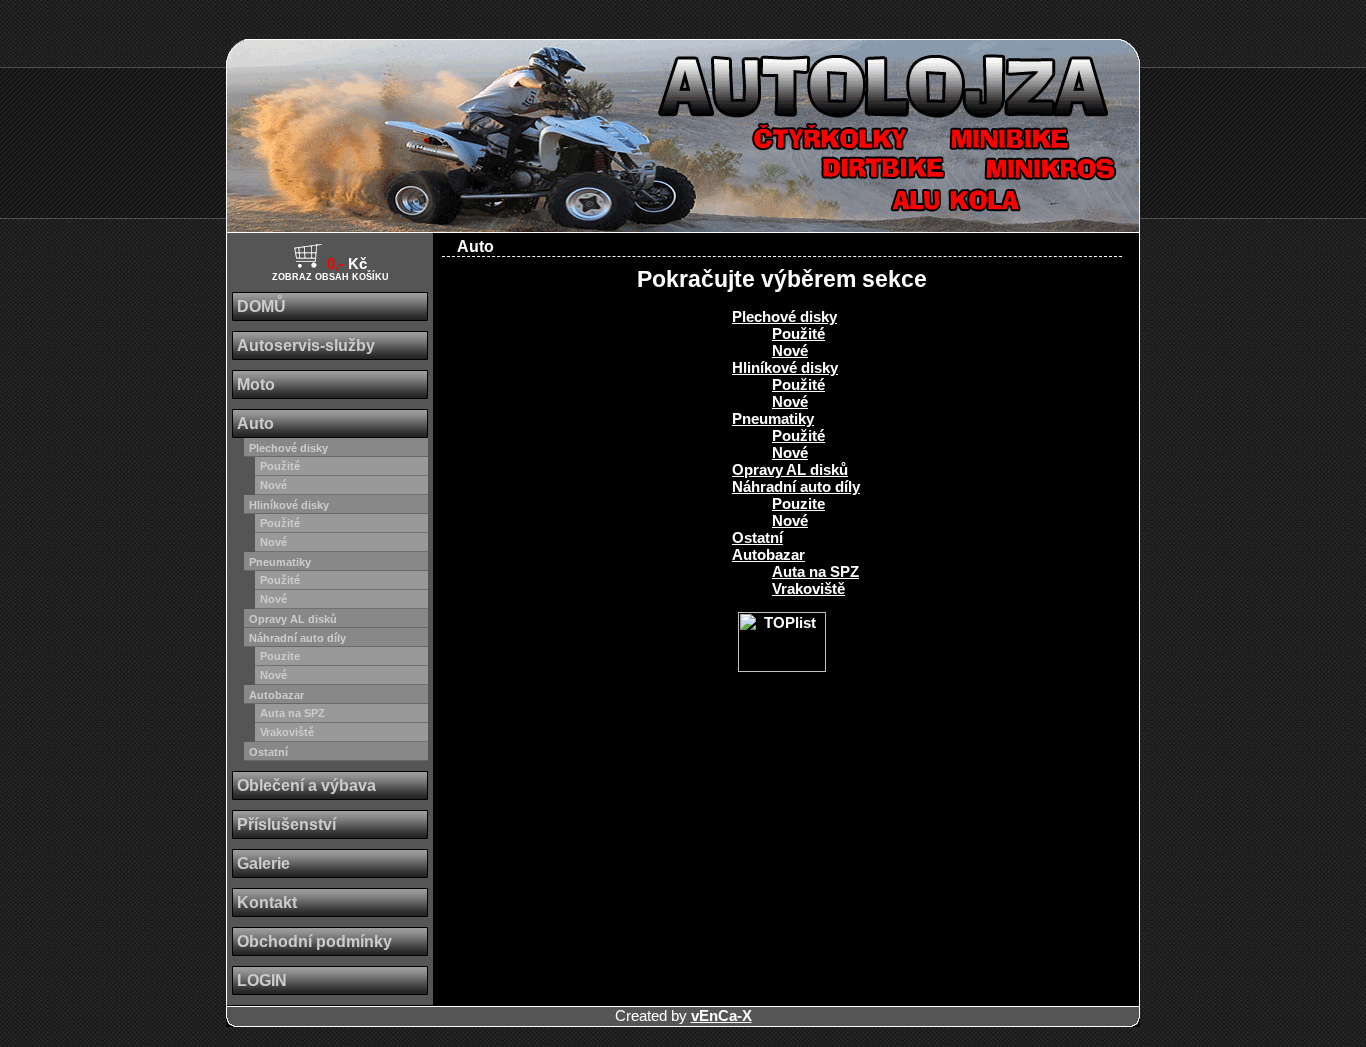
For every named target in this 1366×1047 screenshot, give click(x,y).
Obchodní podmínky (314, 941)
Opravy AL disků (293, 619)
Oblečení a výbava (306, 785)
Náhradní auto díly (297, 638)
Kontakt (267, 902)
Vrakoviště (287, 732)
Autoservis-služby (306, 345)
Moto (256, 384)
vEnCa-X (721, 1015)
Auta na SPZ (292, 713)
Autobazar (276, 695)
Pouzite (280, 656)
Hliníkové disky (289, 505)
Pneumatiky (280, 562)
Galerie (263, 863)
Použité (280, 466)
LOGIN (262, 980)
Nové (273, 485)
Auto (255, 423)
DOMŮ (261, 306)
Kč (330, 268)
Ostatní (268, 752)
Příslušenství (286, 824)
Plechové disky (288, 448)
